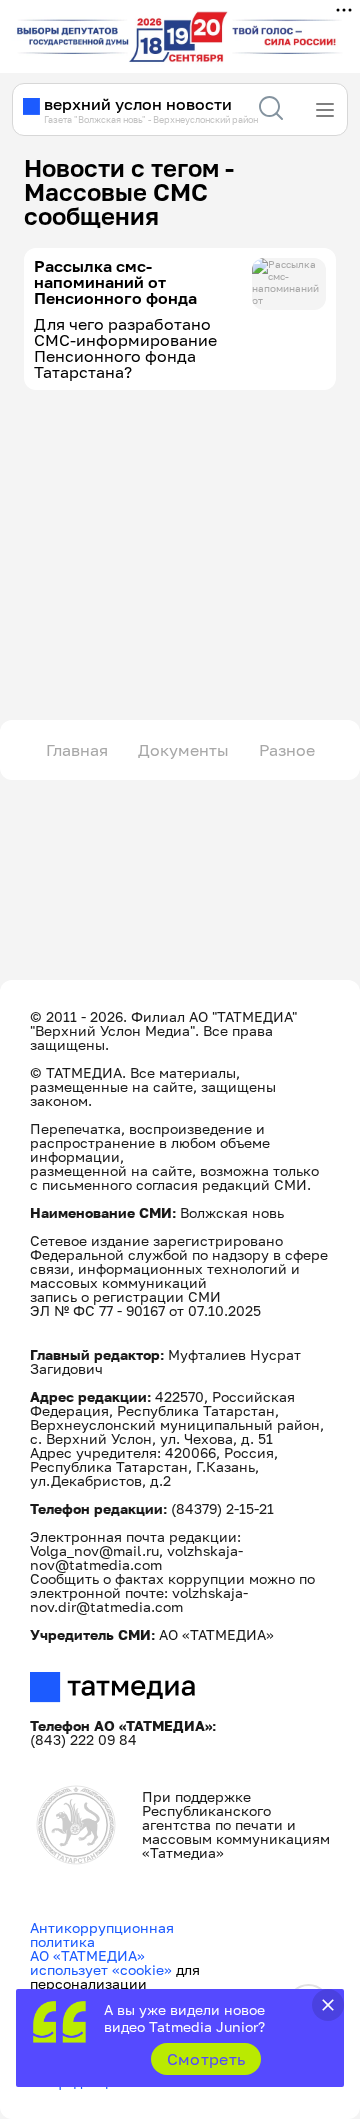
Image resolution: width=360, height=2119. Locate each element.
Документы (183, 750)
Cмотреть (206, 2059)
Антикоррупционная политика (102, 1934)
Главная (77, 750)
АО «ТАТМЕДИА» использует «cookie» (101, 1962)
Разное (287, 750)
